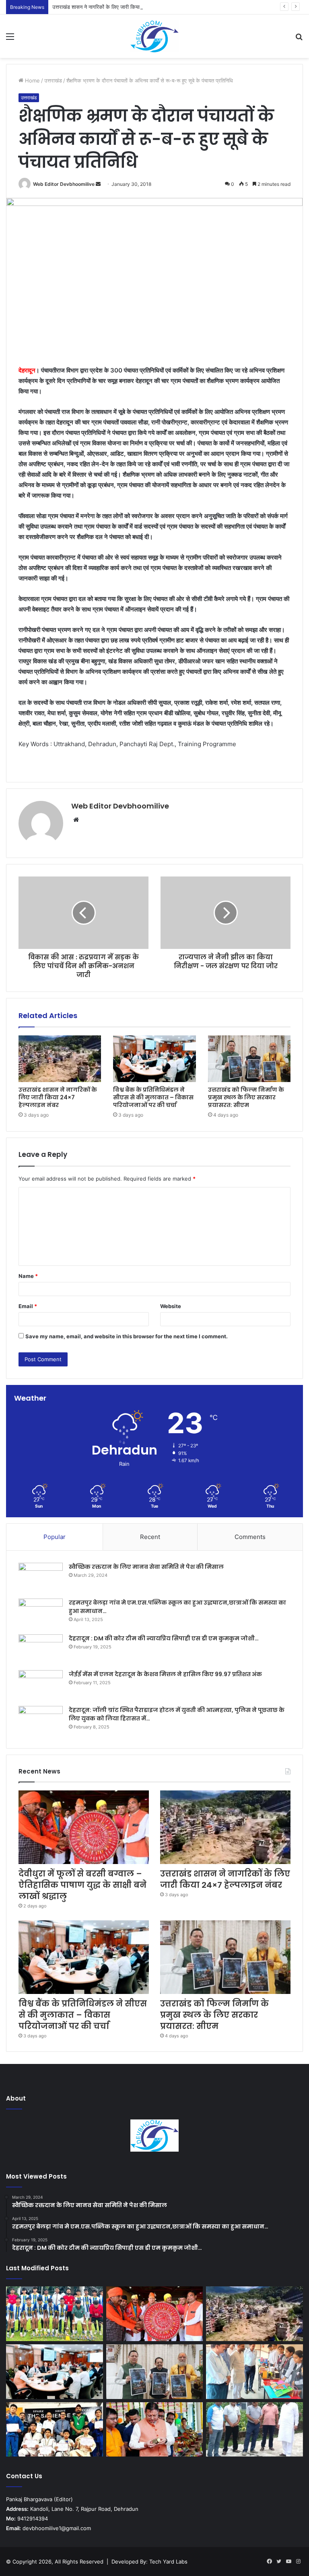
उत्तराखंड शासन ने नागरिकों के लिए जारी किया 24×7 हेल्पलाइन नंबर (117, 7)
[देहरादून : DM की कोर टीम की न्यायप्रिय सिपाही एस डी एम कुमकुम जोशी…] (41, 1649)
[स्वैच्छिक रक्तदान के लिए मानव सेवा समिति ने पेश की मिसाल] (41, 1578)
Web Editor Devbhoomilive (64, 184)
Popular (55, 1537)
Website (171, 1306)
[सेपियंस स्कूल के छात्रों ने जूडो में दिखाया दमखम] (55, 2430)
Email (28, 1306)
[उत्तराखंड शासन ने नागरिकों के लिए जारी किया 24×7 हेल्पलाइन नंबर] (60, 1059)
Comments (250, 1537)
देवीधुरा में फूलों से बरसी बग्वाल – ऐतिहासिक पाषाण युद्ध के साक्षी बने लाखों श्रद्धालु (82, 1885)
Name (28, 1276)
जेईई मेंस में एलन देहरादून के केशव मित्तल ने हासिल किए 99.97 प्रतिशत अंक (165, 1674)
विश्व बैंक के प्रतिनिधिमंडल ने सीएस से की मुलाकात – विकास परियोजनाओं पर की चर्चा (153, 1097)
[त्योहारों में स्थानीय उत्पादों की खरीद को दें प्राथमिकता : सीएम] (155, 2430)
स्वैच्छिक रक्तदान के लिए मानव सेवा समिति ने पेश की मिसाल (146, 1567)
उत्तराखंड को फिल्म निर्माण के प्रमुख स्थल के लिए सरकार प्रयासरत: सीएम (246, 1097)
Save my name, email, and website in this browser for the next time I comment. (127, 1336)
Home (32, 80)
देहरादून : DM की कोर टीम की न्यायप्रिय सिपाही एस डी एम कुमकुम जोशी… (164, 1638)
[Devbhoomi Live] (154, 36)
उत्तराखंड (53, 80)
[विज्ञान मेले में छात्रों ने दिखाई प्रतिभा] (254, 2372)
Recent (150, 1537)
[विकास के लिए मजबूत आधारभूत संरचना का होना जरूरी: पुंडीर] (254, 2430)
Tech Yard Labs (168, 2562)
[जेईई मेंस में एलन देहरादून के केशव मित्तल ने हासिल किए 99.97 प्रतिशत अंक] (41, 1685)
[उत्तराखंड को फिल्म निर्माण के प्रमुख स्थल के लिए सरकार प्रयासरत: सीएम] (249, 1059)
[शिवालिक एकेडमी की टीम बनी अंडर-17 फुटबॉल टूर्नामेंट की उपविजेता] (55, 2314)
